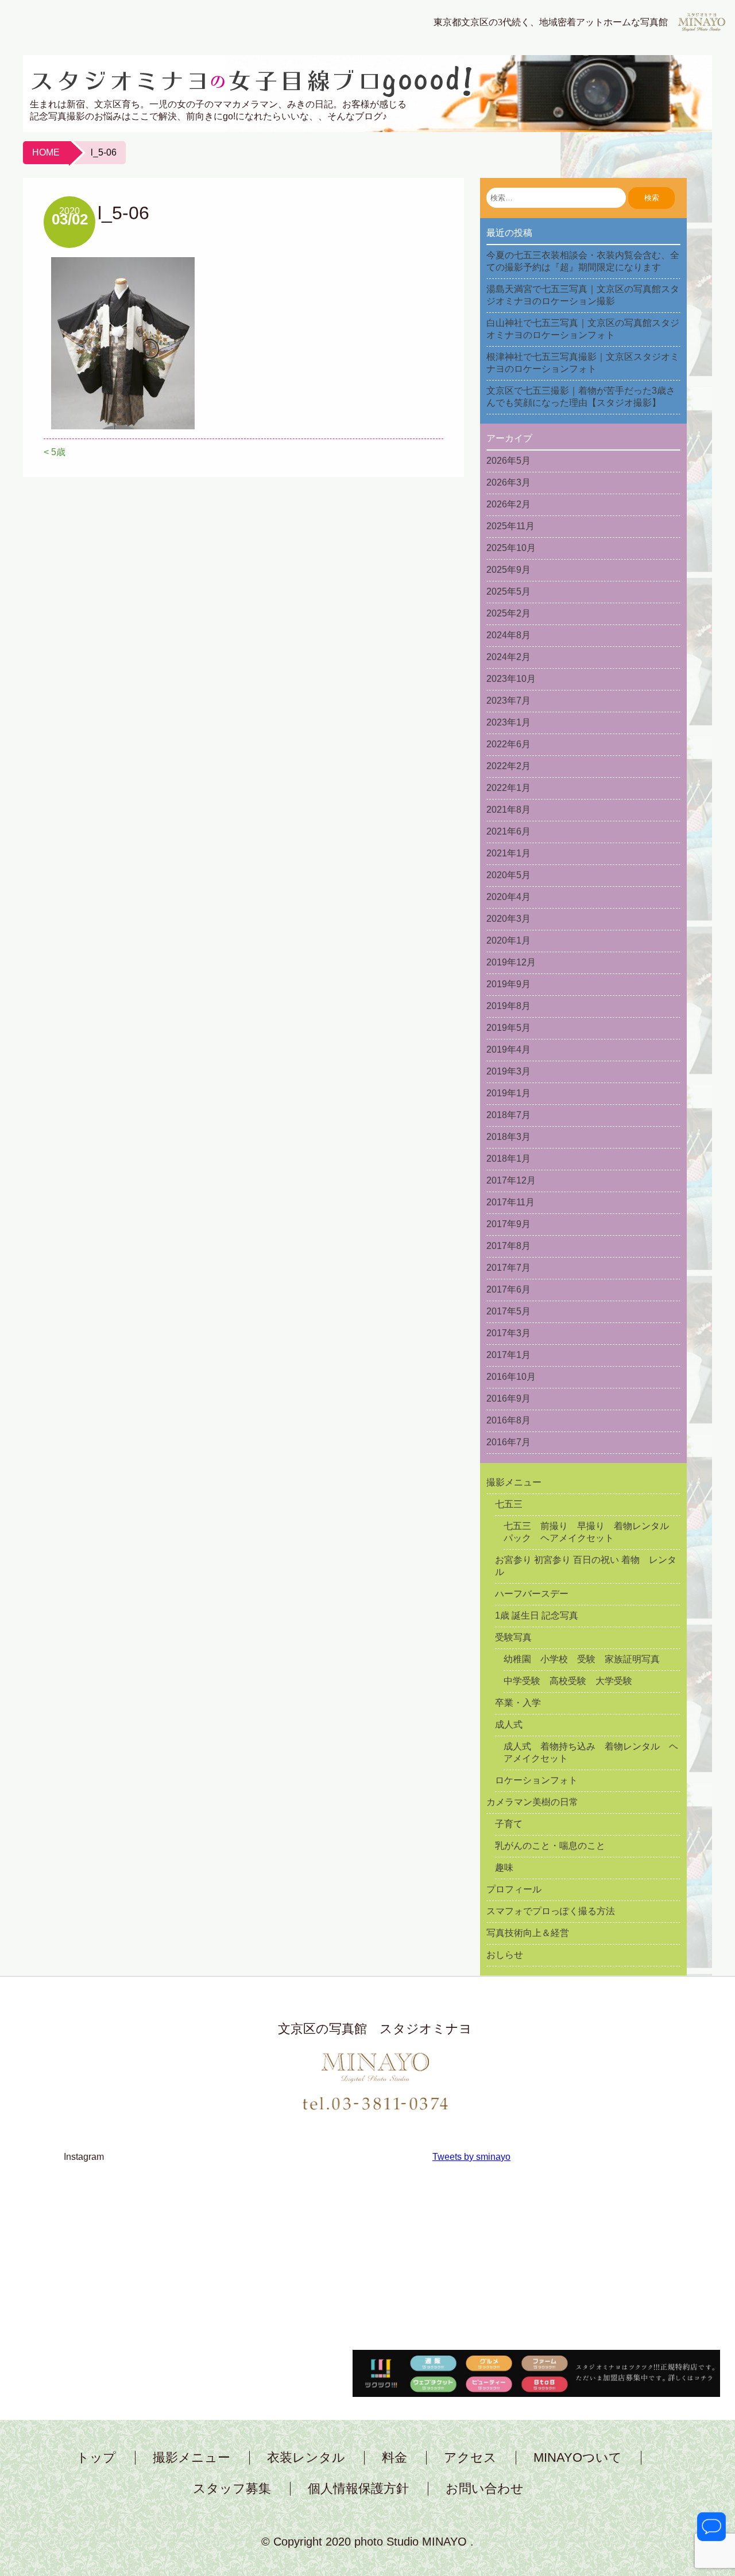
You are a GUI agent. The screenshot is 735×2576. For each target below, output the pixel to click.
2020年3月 (508, 919)
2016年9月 (508, 1398)
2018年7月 (508, 1115)
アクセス (470, 2458)
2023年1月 (508, 722)
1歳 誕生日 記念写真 (537, 1615)
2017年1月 (508, 1355)
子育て (509, 1824)
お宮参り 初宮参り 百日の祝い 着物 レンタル (586, 1566)
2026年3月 (508, 482)
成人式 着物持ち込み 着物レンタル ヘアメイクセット (591, 1752)
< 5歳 (55, 452)
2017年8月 (508, 1246)
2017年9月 (508, 1224)
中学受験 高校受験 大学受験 (568, 1681)
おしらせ (505, 1955)
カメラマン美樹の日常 (532, 1802)
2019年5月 (508, 1028)
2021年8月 (508, 810)
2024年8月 (508, 635)
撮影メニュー (514, 1482)
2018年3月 (508, 1137)
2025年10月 (511, 548)
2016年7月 (508, 1442)
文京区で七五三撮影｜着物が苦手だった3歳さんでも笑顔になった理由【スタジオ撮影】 (581, 397)
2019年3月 (508, 1071)
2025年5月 (508, 591)
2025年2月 (508, 613)
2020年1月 (508, 940)
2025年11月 (510, 526)
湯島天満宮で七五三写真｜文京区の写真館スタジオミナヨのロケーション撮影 (583, 295)
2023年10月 (511, 679)
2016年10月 (511, 1377)
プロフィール (514, 1889)
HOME (46, 152)
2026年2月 (508, 504)
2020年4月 (508, 897)
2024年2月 (508, 657)
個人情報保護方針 (358, 2489)
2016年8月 (508, 1420)
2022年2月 (508, 766)
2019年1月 (508, 1093)
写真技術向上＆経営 (528, 1933)
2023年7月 (508, 701)
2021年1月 (508, 853)
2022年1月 (508, 788)
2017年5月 (508, 1311)
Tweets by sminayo (471, 2157)
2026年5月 (508, 461)
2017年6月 (508, 1289)
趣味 (504, 1867)
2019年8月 (508, 1006)
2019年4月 (508, 1050)
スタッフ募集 (232, 2489)
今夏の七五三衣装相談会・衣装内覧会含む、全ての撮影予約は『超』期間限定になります (583, 261)
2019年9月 (508, 984)
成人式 (509, 1725)
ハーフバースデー (532, 1594)
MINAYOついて (578, 2458)
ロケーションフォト (536, 1780)
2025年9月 (508, 570)
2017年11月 (510, 1202)
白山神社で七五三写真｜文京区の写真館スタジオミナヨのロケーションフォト (583, 329)
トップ (96, 2458)
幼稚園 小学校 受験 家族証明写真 (582, 1659)
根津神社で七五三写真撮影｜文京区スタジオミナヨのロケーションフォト (583, 363)
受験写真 (513, 1637)
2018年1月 (508, 1159)
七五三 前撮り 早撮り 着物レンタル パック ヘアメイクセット (591, 1532)
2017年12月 (511, 1180)
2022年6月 (508, 744)
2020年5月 (508, 875)
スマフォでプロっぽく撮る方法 (551, 1911)
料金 (394, 2458)
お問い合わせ (485, 2489)
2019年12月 (511, 962)
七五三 (509, 1504)
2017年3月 (508, 1333)
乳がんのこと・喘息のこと (550, 1846)
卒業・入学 (518, 1703)
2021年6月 (508, 831)
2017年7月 (508, 1268)
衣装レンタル (306, 2458)
